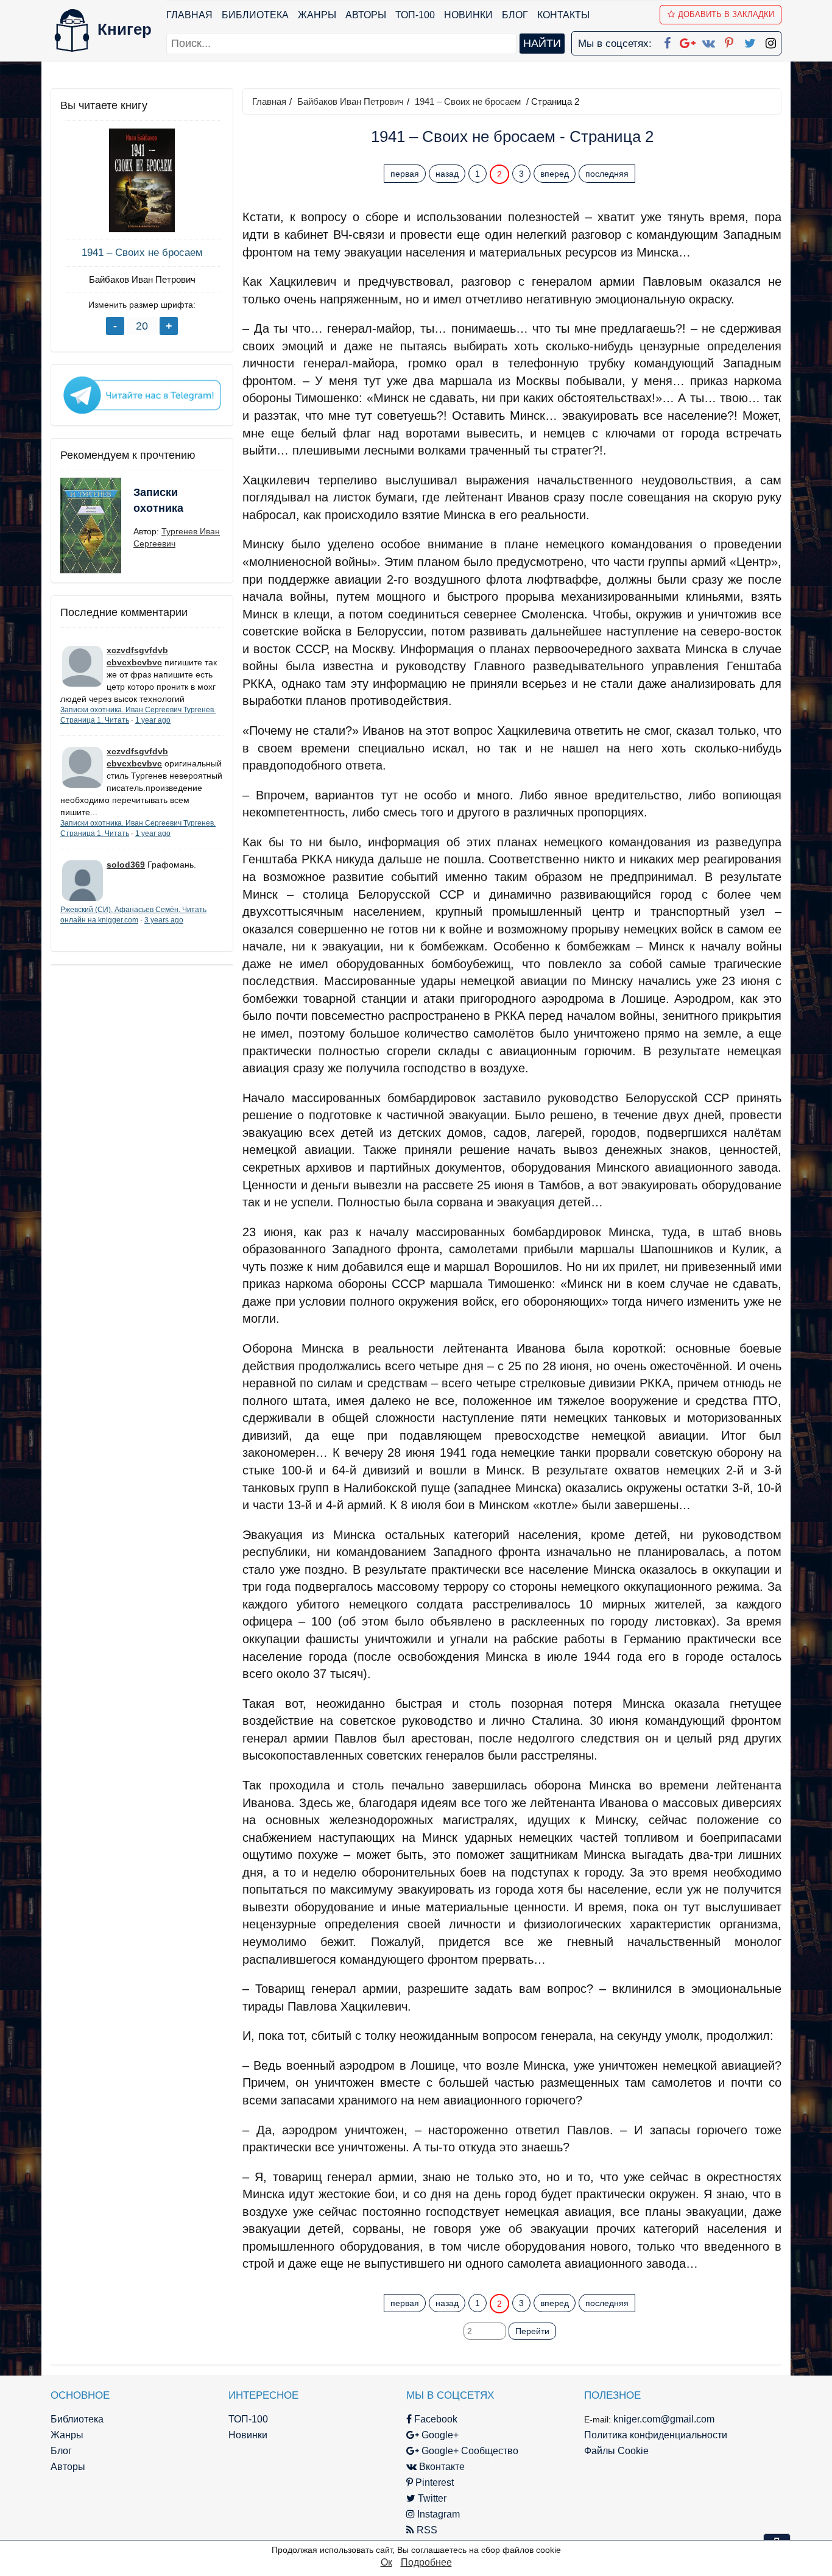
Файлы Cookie (616, 2451)
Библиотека (255, 15)
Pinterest (433, 2482)
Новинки (468, 15)
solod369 (126, 865)
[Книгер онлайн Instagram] (770, 41)
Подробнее (426, 2562)
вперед (555, 174)
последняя (607, 174)
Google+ (439, 2435)
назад (447, 174)
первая (405, 174)
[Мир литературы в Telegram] (142, 394)
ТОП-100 (415, 15)
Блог (515, 15)
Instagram (437, 2514)
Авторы (366, 15)
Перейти (532, 2331)
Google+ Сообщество (469, 2451)
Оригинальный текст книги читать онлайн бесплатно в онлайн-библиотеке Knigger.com (488, 2279)
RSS (426, 2530)
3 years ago (164, 920)
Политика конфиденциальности (656, 2435)
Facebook (435, 2419)
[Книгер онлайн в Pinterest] (729, 41)
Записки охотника (158, 500)
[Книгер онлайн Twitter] (750, 41)
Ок (386, 2562)
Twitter (431, 2498)
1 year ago (153, 720)
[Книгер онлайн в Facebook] (667, 41)
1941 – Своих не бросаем (142, 253)
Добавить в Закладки (726, 14)
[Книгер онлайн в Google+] (688, 41)
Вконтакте (441, 2467)
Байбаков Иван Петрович (142, 279)
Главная (189, 15)
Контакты (563, 15)
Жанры (317, 15)
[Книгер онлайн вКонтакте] (708, 41)
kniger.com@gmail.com (664, 2419)
